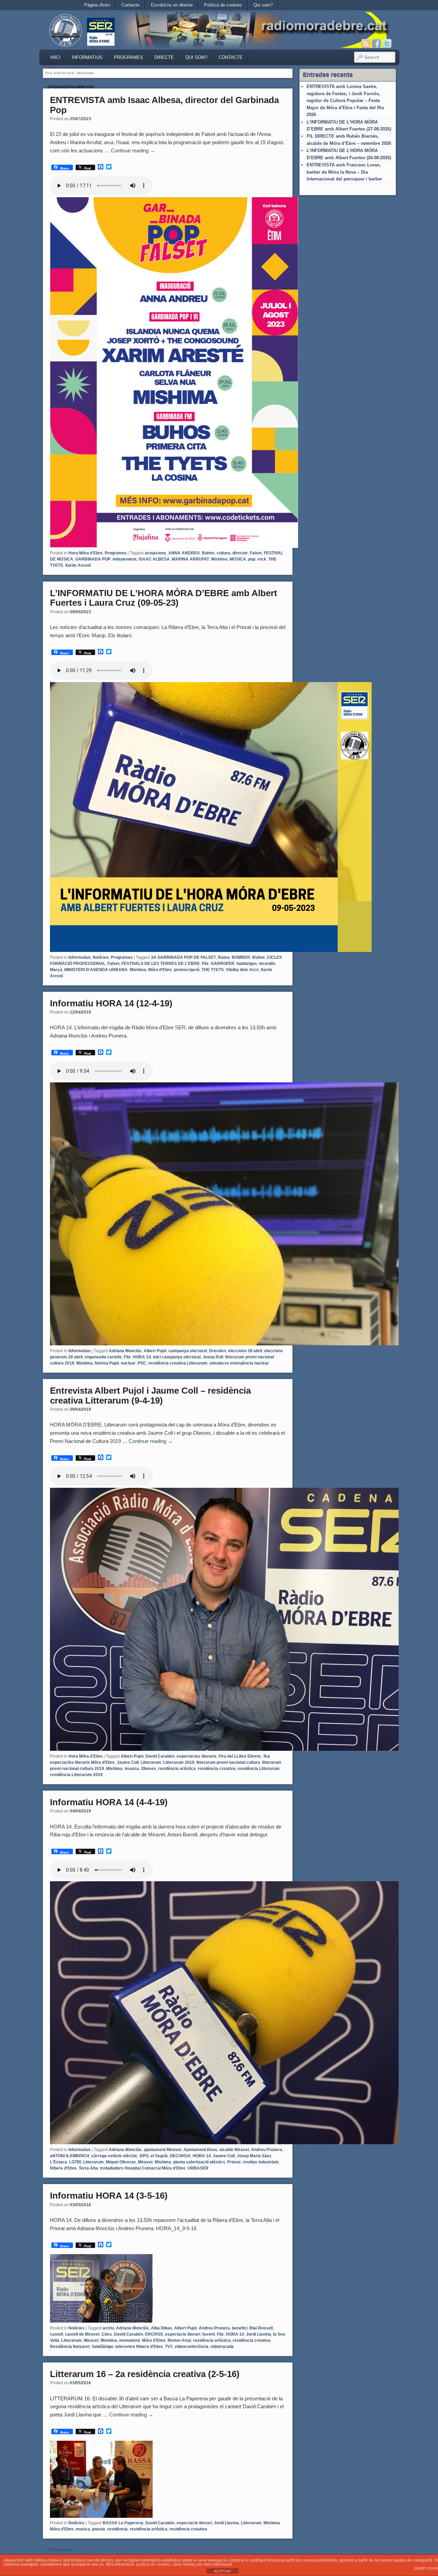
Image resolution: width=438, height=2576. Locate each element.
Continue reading (133, 150)
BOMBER (241, 957)
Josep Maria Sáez (254, 2156)
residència (117, 2529)
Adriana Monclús (125, 1351)
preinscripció (187, 970)
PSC (142, 1363)
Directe (164, 57)
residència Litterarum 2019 (76, 1775)
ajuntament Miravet (163, 2150)
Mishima (219, 559)
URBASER (198, 2168)
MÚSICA (238, 559)
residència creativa (217, 1769)
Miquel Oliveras (121, 2162)
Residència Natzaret (70, 2347)
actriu (108, 2328)
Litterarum (151, 1762)
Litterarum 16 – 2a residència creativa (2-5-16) (145, 2374)
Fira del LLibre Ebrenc (240, 1756)
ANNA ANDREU (184, 553)
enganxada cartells (103, 1357)
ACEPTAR (222, 2571)
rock (262, 559)
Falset (256, 553)
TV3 (169, 2347)
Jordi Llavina (259, 2334)
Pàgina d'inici (97, 5)
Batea (224, 957)
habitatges (247, 964)
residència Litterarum (259, 1769)
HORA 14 (142, 1357)
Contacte (130, 5)
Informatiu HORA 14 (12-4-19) (111, 1003)
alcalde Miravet (234, 2150)
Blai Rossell (261, 2328)
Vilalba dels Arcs (242, 970)
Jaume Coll (128, 1762)
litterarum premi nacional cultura (228, 1762)
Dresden (217, 1351)
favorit (209, 2334)
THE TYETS (213, 970)
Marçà (56, 970)
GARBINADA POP (93, 559)
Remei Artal (179, 2340)
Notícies (101, 957)
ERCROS (154, 2334)
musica (132, 1769)
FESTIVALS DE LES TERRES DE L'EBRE (161, 964)
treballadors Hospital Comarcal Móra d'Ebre (143, 2168)
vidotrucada (222, 2347)
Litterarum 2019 (179, 1762)
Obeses (149, 1769)
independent (125, 559)
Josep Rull (213, 1357)
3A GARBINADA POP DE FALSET (183, 957)
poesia (99, 2529)
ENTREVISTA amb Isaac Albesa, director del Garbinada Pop (164, 105)
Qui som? (263, 5)
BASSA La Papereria (123, 2523)
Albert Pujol (155, 1351)
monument (130, 2340)
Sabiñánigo (102, 2347)
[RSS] (366, 43)
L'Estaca (59, 2162)
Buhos (208, 553)
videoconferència (191, 2347)
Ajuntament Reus (200, 2150)
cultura (223, 553)
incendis (267, 964)
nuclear (128, 1363)
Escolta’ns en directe (172, 5)
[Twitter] (387, 43)
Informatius (87, 57)
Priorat (234, 2162)
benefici (240, 2328)
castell (56, 2334)
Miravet (145, 2162)
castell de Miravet (82, 2334)
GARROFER (223, 964)
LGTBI (75, 2162)
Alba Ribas (162, 2328)
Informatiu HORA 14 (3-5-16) (109, 2196)
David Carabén (160, 1756)
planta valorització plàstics (199, 2162)
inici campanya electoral (177, 1357)
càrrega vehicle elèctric (114, 2156)
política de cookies (153, 2564)
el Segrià (159, 2156)
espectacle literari (183, 2334)
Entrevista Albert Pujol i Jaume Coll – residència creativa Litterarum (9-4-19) (150, 1396)
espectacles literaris (197, 1756)
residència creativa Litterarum (178, 1363)
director (240, 553)
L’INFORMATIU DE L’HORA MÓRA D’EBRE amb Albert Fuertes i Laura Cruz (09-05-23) (164, 598)
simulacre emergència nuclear (239, 1363)
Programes (128, 57)
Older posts (58, 2550)
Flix (205, 964)
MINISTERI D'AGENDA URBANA (96, 970)
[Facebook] (376, 43)
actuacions (156, 553)
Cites (107, 2334)
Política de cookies (223, 5)
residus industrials (261, 2162)
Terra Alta (88, 2168)
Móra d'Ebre (160, 970)
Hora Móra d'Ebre (86, 553)
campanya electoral (188, 1351)
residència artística (177, 1769)
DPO (144, 2156)
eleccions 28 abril (245, 1351)
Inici (55, 57)
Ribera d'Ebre (63, 2168)
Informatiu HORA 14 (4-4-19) (109, 1802)
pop (252, 559)
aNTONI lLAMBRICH (70, 2156)
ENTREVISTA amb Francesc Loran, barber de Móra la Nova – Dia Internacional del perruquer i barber (344, 172)
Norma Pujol (107, 1363)
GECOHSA (180, 2156)
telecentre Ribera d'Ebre (139, 2347)
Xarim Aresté (78, 565)
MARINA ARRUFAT (190, 559)
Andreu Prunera (267, 2150)
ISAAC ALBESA (154, 559)
